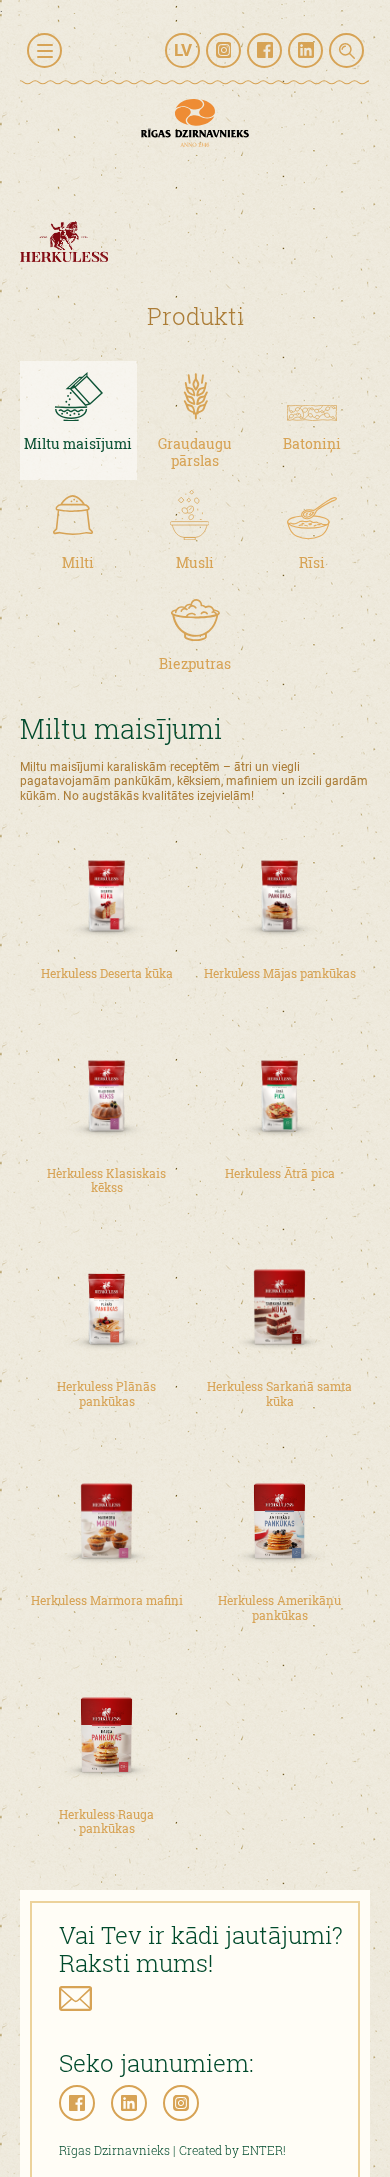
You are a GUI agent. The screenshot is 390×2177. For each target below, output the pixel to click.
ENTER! (264, 2150)
